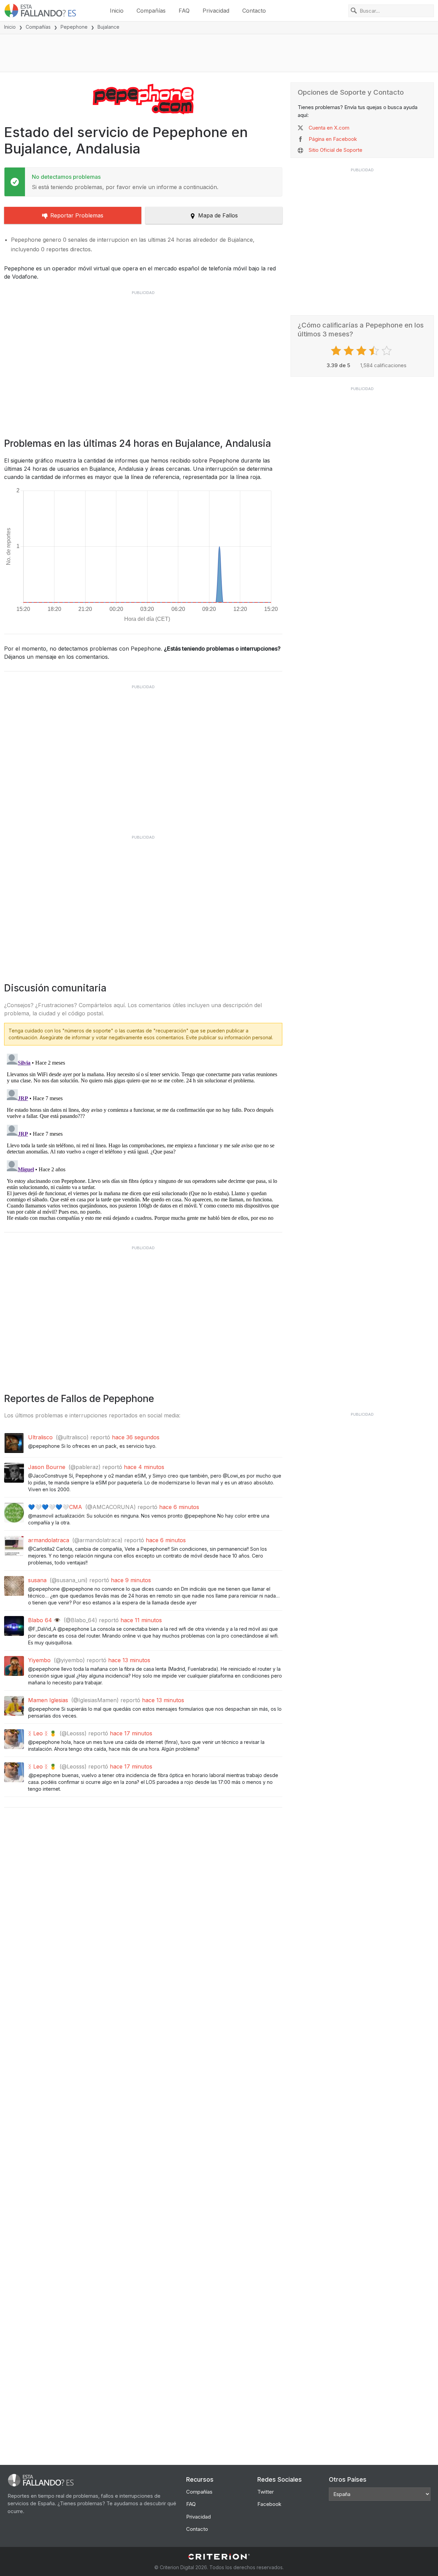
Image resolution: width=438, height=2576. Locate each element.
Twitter (266, 2492)
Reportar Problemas (77, 215)
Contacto (254, 11)
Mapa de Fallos (218, 215)
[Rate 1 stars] (337, 351)
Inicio (117, 11)
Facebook (269, 2504)
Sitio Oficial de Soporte (336, 150)
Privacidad (216, 11)
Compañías (151, 11)
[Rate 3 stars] (362, 351)
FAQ (184, 11)
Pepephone (74, 27)
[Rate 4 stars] (375, 351)
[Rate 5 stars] (388, 351)
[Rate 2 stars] (350, 351)
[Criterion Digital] (219, 2557)
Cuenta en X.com (329, 128)
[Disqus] (143, 1136)
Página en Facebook (333, 139)
